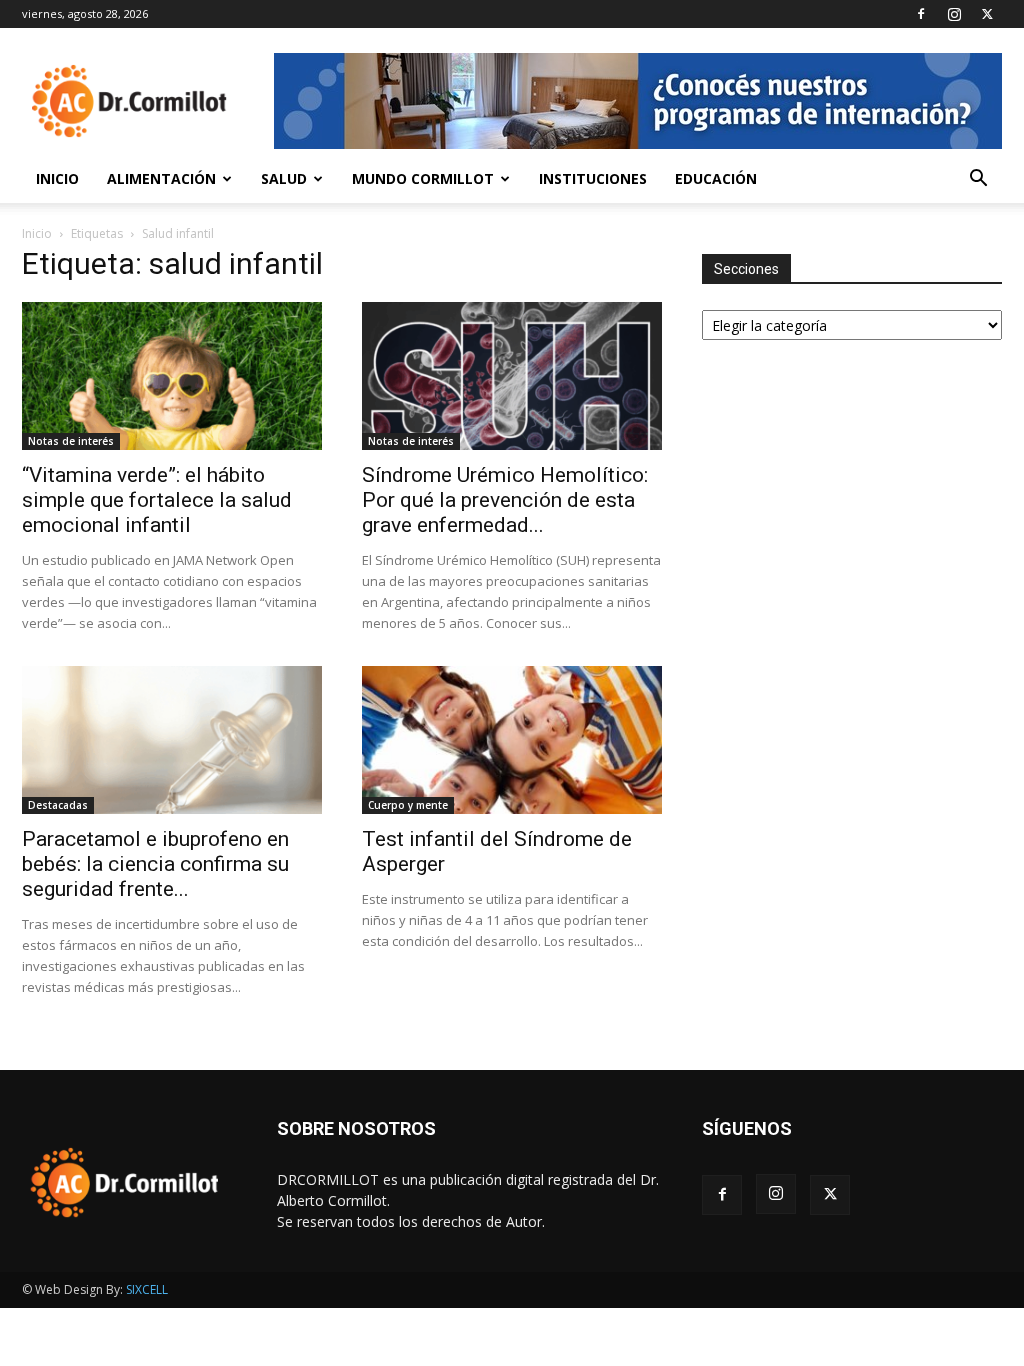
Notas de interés (71, 441)
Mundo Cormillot (423, 178)
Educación (716, 178)
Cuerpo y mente (408, 805)
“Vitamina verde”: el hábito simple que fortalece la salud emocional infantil (157, 500)
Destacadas (58, 805)
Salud (284, 178)
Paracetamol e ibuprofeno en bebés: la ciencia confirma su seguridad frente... (155, 864)
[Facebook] (921, 14)
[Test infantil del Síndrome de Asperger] (512, 740)
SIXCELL (147, 1289)
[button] (978, 180)
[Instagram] (954, 14)
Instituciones (593, 178)
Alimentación (161, 178)
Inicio (57, 178)
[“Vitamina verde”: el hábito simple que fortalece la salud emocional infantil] (172, 376)
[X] (987, 14)
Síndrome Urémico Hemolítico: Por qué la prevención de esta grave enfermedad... (505, 500)
